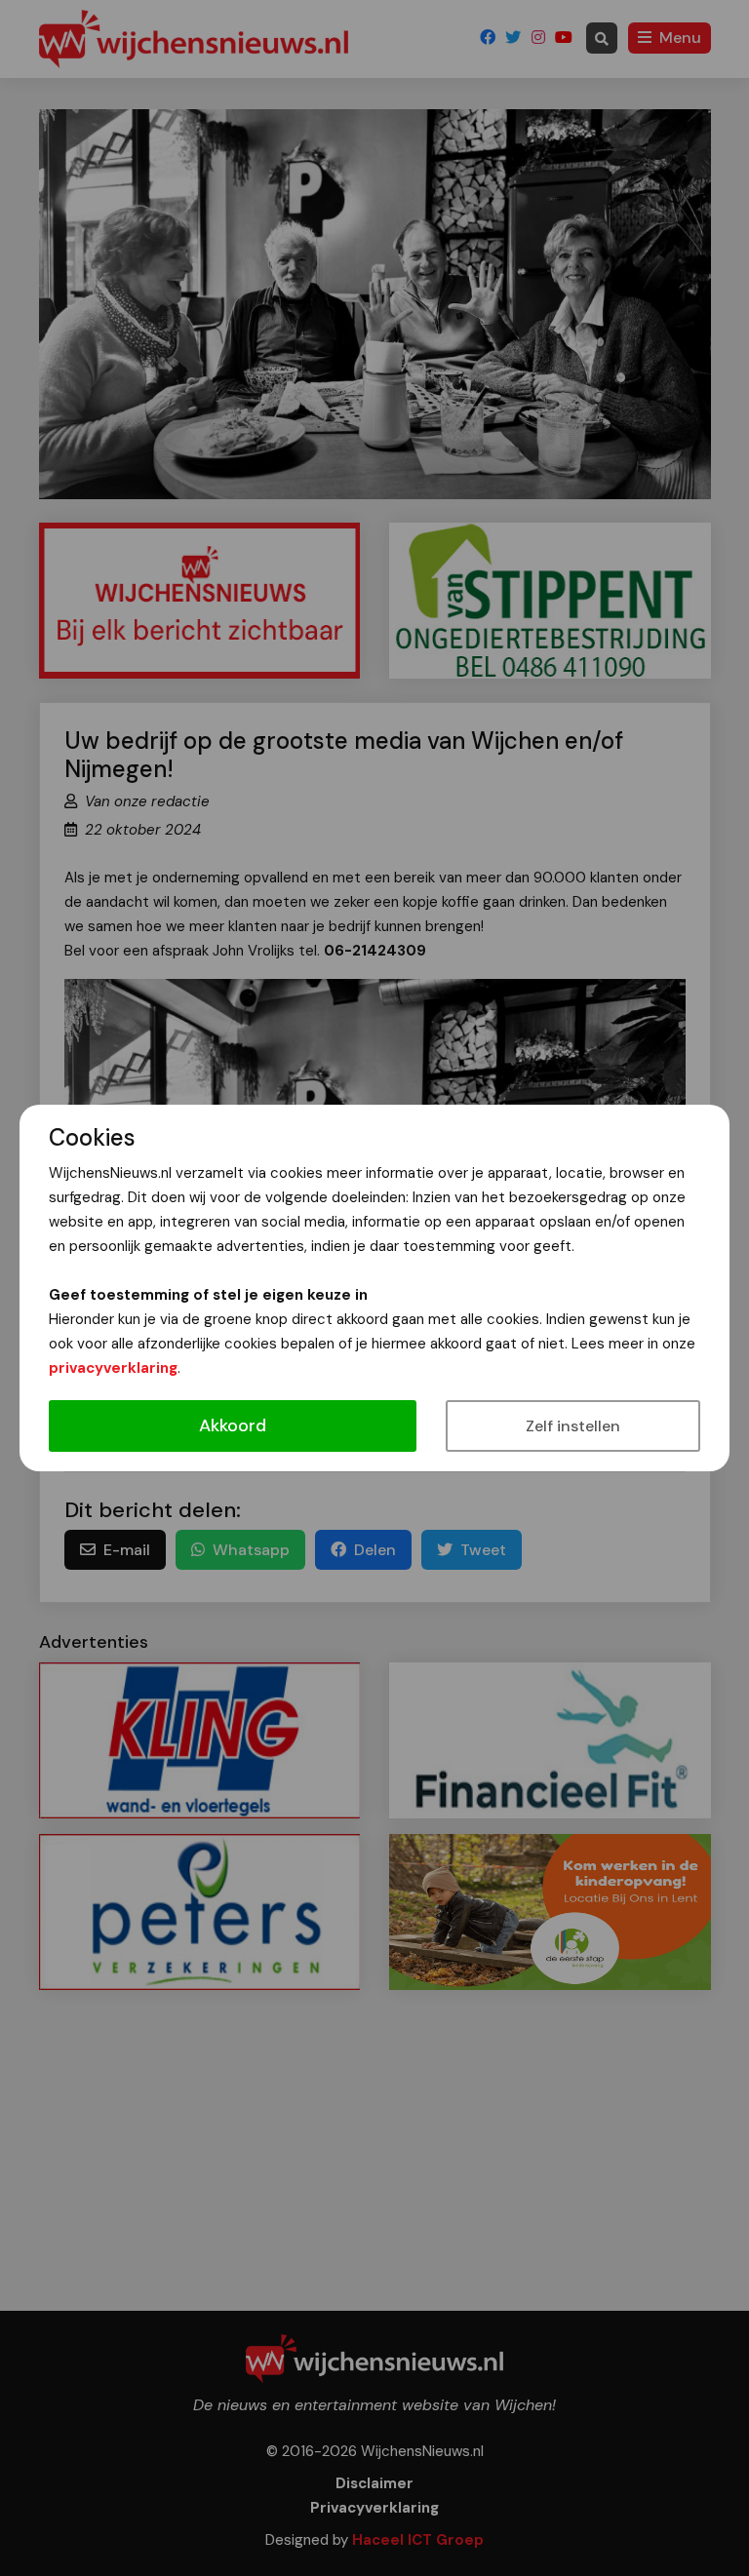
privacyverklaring (113, 1368)
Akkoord (233, 1425)
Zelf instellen (573, 1426)
